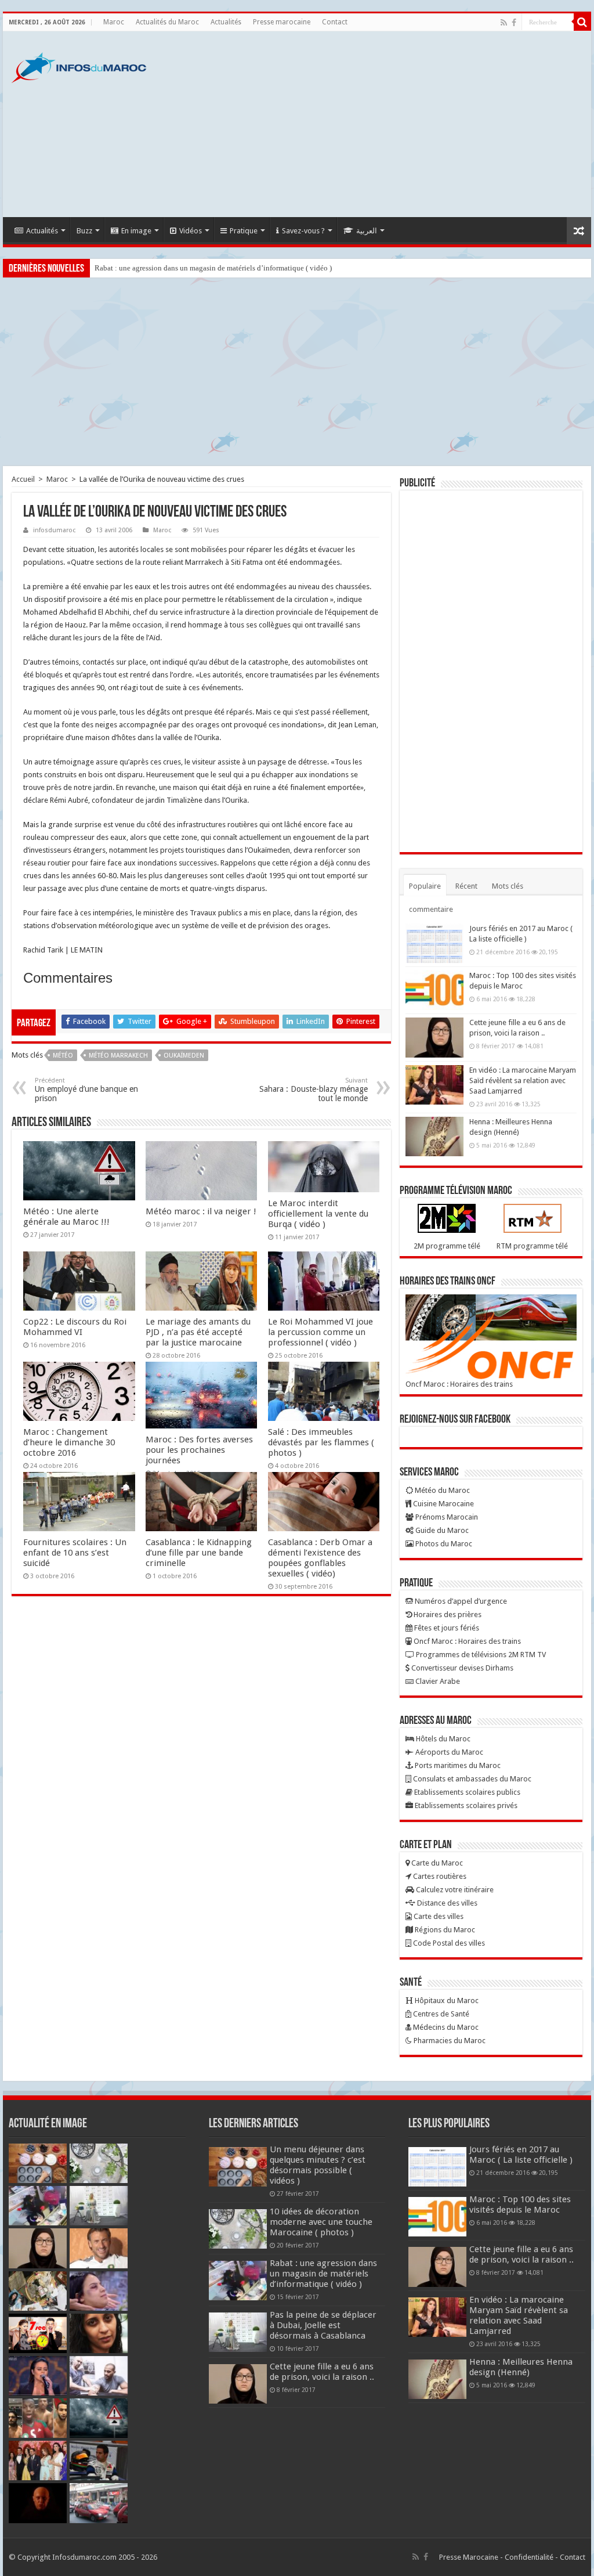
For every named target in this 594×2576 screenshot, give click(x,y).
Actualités (226, 22)
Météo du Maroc (441, 1490)
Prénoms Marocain (446, 1517)
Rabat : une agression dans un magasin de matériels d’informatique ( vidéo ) (213, 268)
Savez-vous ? (303, 231)
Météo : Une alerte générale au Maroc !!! (66, 1217)
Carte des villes (438, 1916)
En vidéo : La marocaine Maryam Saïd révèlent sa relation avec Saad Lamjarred (523, 1080)
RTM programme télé (532, 1246)
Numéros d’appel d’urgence (460, 1601)
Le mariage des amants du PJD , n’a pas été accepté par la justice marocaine (198, 1332)
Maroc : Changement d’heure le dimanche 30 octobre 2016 (69, 1442)
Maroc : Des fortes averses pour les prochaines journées (199, 1450)
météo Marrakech (118, 1056)
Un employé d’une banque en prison (86, 1090)
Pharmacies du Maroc (449, 2041)
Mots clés (508, 886)
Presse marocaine (282, 22)
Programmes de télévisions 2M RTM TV (480, 1655)
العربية (367, 231)
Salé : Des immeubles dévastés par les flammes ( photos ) (321, 1442)
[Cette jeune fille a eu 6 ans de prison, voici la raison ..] (434, 1037)
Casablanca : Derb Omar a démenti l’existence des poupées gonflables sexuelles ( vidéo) (320, 1558)
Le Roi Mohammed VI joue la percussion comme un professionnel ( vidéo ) (320, 1332)
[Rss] (504, 23)
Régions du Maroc (444, 1930)
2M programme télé (447, 1246)
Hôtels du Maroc (442, 1739)
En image (136, 231)
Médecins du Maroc (445, 2027)
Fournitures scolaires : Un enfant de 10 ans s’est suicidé (75, 1553)
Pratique (244, 231)
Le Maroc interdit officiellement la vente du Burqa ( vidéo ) (318, 1214)
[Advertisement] (371, 124)
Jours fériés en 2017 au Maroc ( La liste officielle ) (521, 2155)
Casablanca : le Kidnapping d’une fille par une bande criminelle (199, 1553)
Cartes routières (439, 1876)
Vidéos (191, 231)
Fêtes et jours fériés (446, 1628)
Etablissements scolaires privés (465, 1805)
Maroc (114, 22)
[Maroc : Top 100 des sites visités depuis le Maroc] (434, 990)
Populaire (425, 886)
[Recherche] (582, 22)
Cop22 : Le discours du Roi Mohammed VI (75, 1327)
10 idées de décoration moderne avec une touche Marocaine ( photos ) (321, 2222)
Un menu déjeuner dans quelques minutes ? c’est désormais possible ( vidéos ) (318, 2165)
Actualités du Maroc (167, 22)
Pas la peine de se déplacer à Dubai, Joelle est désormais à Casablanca (323, 2325)
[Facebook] (514, 23)
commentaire (431, 909)
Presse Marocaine (469, 2557)
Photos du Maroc (443, 1544)
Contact (335, 22)
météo (63, 1056)
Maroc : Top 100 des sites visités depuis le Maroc (520, 2205)
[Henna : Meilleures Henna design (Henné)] (434, 1137)
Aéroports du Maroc (448, 1752)
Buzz (84, 231)
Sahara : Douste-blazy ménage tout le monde (314, 1090)
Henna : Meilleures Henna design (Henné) (521, 2367)
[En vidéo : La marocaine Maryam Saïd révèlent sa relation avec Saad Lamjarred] (434, 1085)
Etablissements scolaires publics (466, 1792)
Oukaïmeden (184, 1056)
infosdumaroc (54, 530)
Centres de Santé (440, 2014)
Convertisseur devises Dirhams (461, 1668)
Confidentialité (529, 2557)
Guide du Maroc (441, 1530)
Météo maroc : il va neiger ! (201, 1211)
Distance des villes (446, 1903)
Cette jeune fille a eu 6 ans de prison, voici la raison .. (322, 2372)
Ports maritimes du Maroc (457, 1765)
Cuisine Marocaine (443, 1504)
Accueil (23, 479)
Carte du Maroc (436, 1863)
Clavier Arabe (437, 1681)
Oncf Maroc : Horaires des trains (459, 1384)
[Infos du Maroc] (79, 66)
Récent (466, 886)
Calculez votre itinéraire (454, 1890)
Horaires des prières (447, 1614)
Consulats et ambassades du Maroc (471, 1779)
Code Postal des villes (448, 1943)
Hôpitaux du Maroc (446, 2000)
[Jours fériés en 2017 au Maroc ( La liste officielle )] (434, 943)
